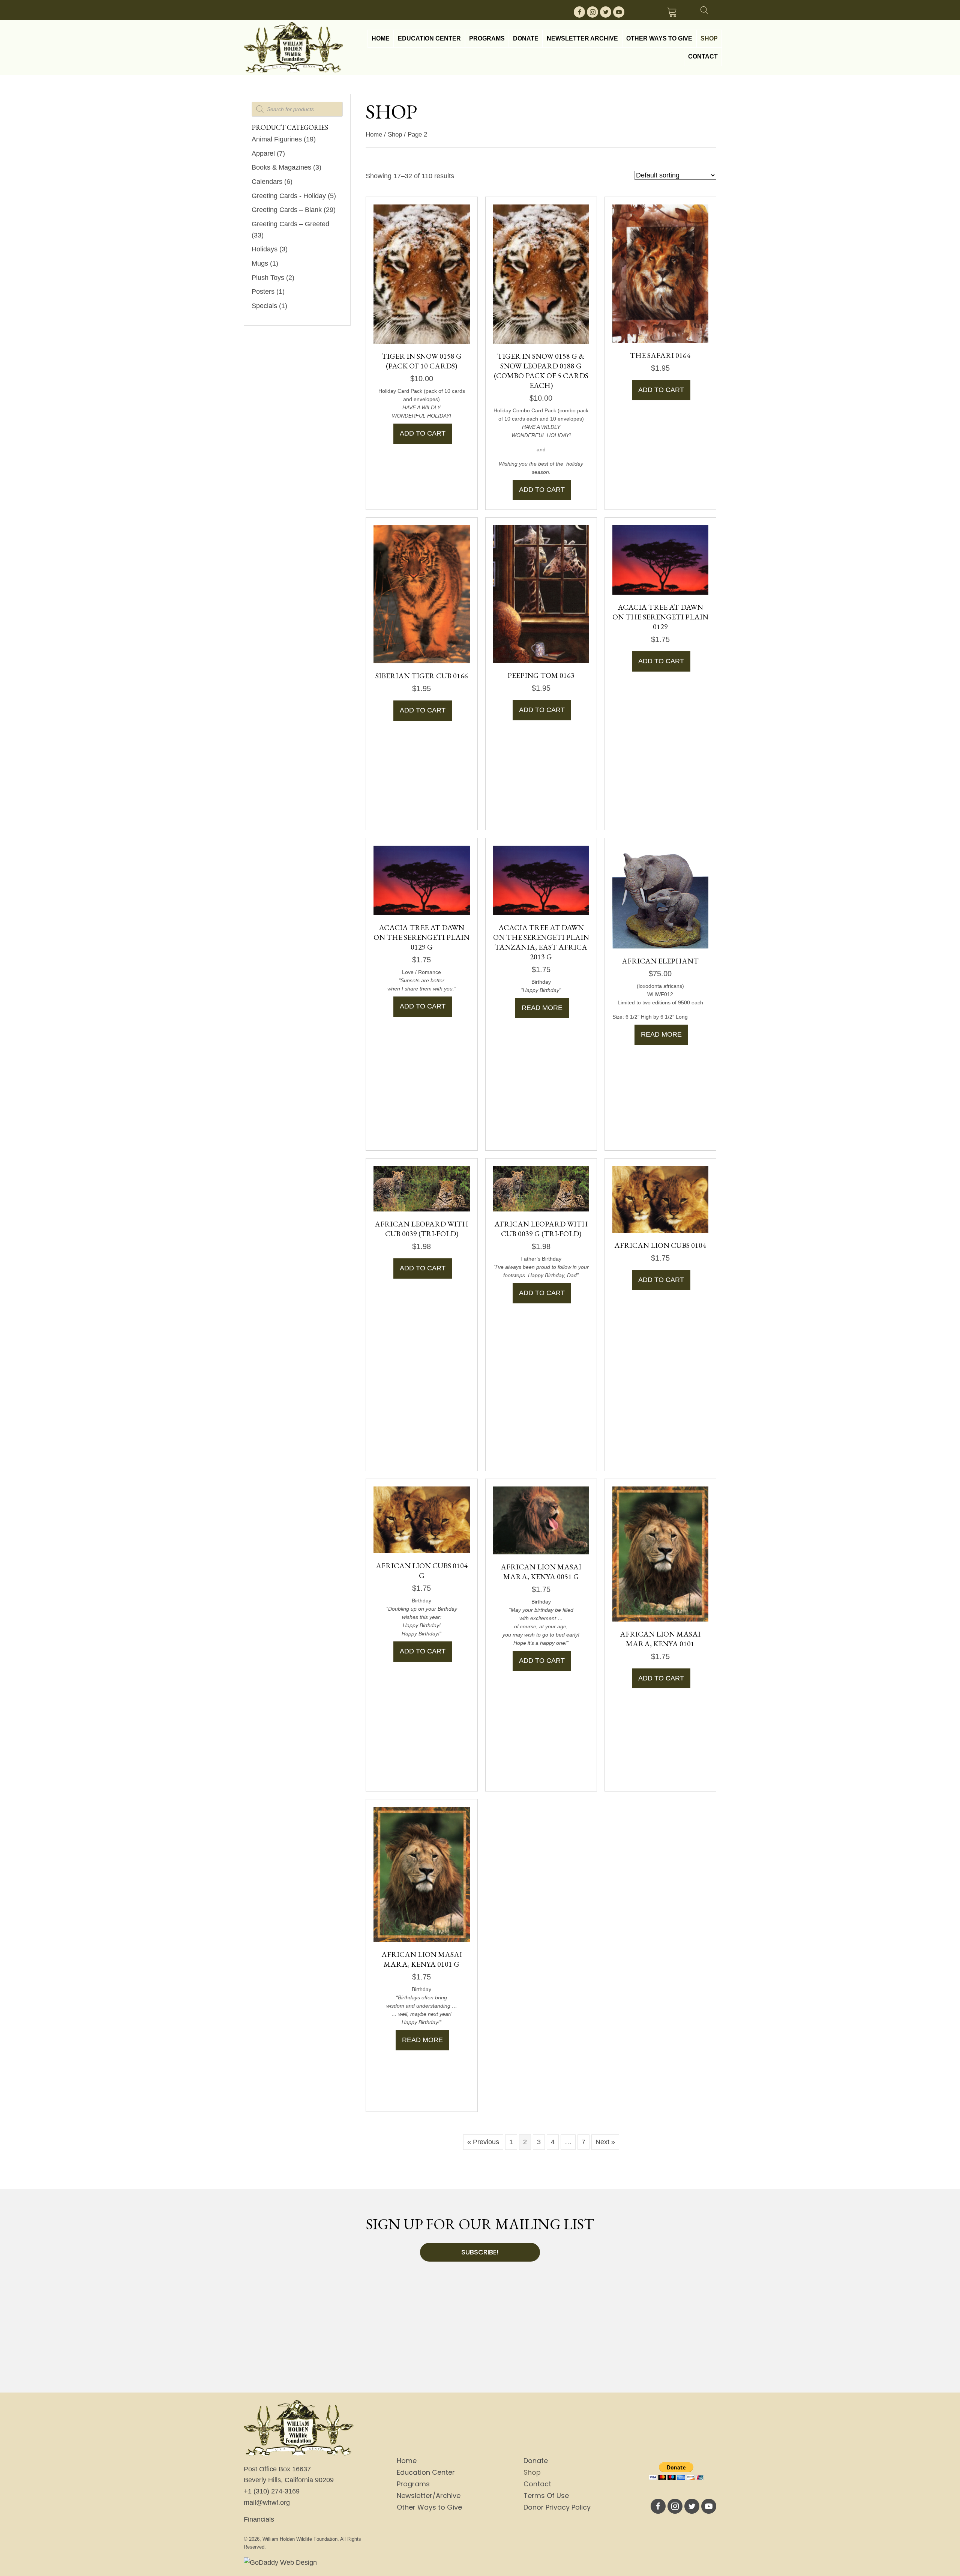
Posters (263, 292)
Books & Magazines (281, 167)
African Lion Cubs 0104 (660, 1245)
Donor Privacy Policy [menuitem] (557, 2507)
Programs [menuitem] (413, 2484)
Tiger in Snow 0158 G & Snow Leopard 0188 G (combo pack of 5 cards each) (541, 371)
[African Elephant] (660, 896)
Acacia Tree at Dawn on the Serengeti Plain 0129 (660, 617)
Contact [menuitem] (537, 2484)
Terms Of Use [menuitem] (546, 2496)
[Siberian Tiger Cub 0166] (421, 594)
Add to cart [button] (423, 433)
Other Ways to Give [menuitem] (429, 2507)
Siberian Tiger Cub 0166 (422, 676)
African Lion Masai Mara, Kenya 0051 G (541, 1572)
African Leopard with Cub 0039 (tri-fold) (421, 1229)
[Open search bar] (704, 9)
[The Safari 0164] (660, 274)
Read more (542, 1008)
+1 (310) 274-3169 (272, 2491)
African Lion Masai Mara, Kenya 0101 (660, 1639)
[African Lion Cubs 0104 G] (421, 1519)
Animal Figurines (277, 139)
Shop (395, 135)
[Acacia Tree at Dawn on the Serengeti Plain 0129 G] (421, 880)
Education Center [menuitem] (426, 2472)
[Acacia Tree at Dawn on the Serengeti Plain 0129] (660, 559)
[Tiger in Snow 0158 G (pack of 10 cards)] (421, 274)
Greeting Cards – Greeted (290, 224)
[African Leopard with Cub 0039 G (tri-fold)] (541, 1188)
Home (374, 135)
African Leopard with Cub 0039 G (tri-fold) (541, 1229)
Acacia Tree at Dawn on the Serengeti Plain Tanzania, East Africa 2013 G (541, 942)
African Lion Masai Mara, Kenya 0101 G (422, 1959)
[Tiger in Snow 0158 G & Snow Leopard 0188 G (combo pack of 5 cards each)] (541, 274)
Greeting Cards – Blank (287, 210)
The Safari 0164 (660, 355)
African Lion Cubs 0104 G (422, 1571)
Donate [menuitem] (536, 2461)
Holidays (265, 249)
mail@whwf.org (267, 2502)
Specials (264, 306)
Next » (605, 2142)
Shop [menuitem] (532, 2472)
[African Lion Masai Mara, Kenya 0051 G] (541, 1520)
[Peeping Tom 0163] (541, 594)
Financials (259, 2519)
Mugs (260, 263)
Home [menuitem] (407, 2461)
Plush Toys (268, 278)
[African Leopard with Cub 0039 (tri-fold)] (421, 1188)
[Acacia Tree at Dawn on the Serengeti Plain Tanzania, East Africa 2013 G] (541, 880)
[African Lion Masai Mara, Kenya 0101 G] (421, 1874)
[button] (579, 12)
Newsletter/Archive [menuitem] (429, 2496)
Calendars (267, 182)
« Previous (483, 2142)
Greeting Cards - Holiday (289, 196)
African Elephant (660, 961)
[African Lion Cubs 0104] (660, 1199)
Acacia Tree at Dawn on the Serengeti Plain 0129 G (421, 937)
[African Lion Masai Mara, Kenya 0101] (660, 1553)
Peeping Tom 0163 (541, 675)
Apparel (263, 153)
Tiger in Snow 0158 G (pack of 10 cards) (422, 361)
